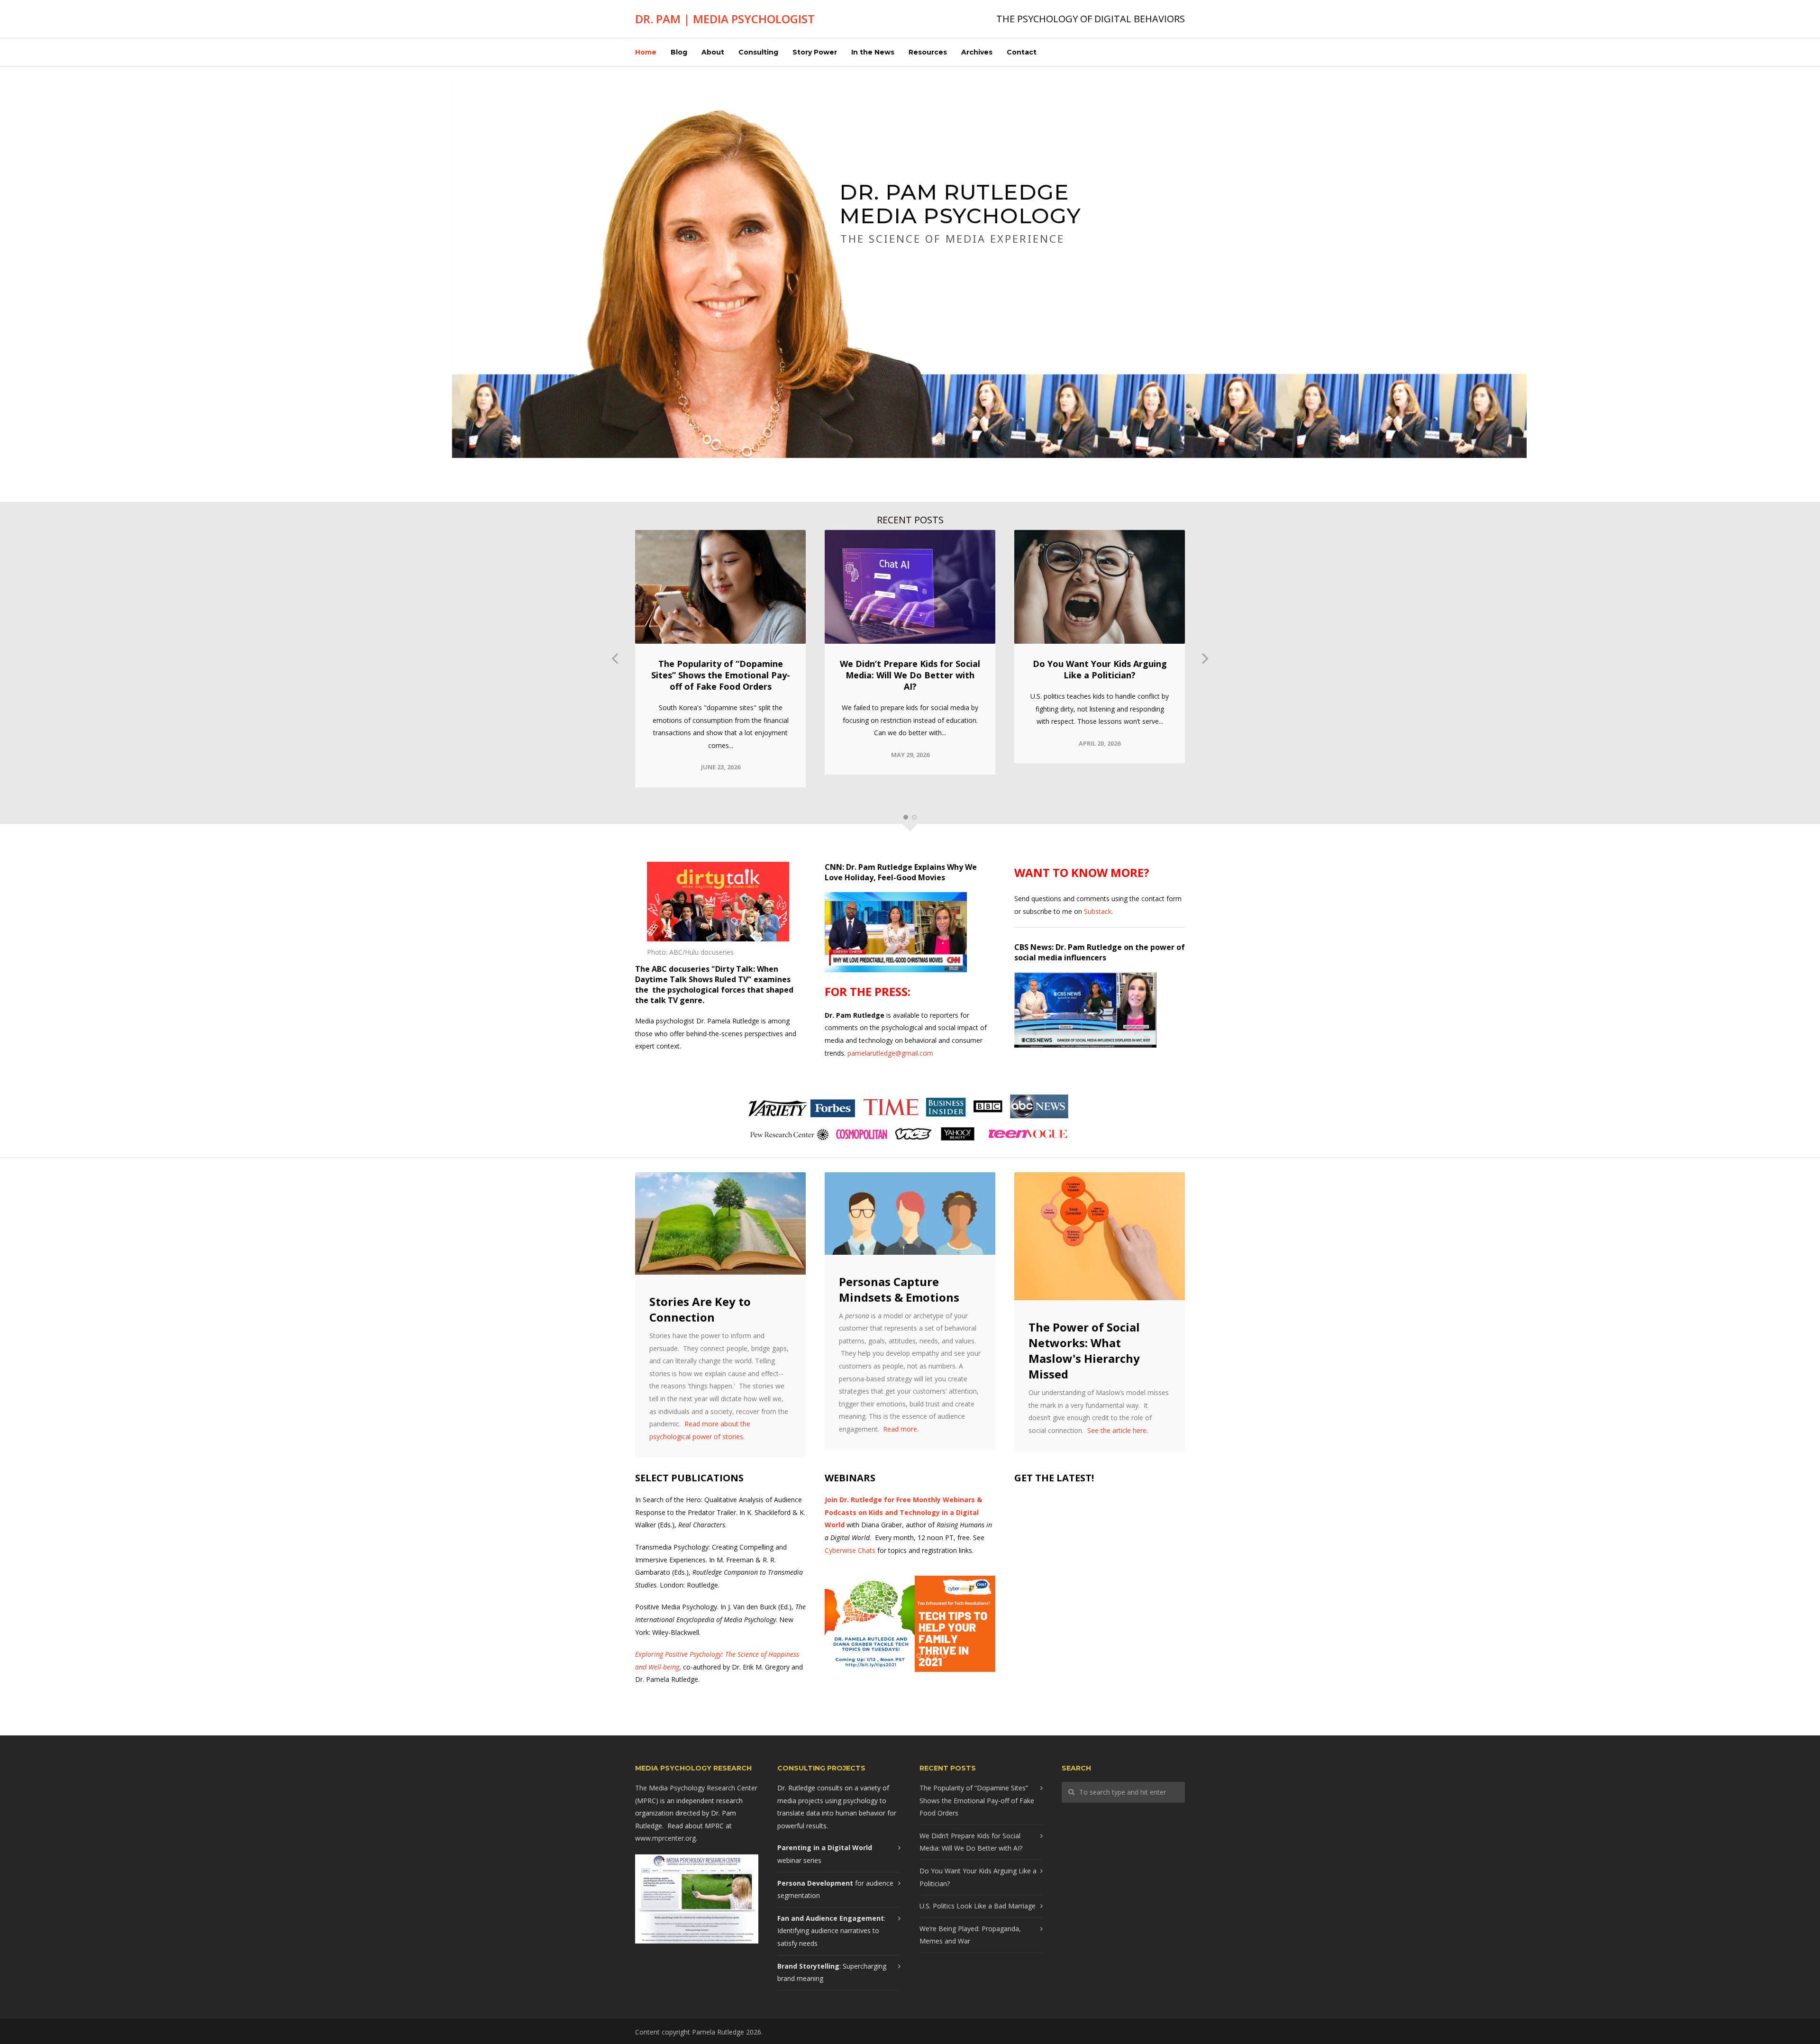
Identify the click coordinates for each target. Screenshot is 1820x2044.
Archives (977, 52)
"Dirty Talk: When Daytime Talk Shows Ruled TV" (707, 974)
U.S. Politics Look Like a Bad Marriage (978, 1906)
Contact (1022, 52)
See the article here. (1118, 1430)
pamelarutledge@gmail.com (890, 1053)
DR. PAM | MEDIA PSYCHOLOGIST (725, 19)
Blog (679, 52)
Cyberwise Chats (850, 1550)
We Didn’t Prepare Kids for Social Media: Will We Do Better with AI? (910, 675)
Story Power (815, 52)
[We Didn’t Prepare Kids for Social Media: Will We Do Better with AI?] (910, 587)
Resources (928, 52)
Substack (1098, 911)
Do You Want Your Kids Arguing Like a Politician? (1100, 669)
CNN (833, 867)
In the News (873, 52)
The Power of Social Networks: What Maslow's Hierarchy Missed (1084, 1350)
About (713, 52)
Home (646, 52)
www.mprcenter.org (665, 1838)
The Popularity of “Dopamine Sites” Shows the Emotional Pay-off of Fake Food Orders (721, 675)
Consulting (758, 52)
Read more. (901, 1429)
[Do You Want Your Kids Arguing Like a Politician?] (1100, 587)
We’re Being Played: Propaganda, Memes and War (970, 1935)
